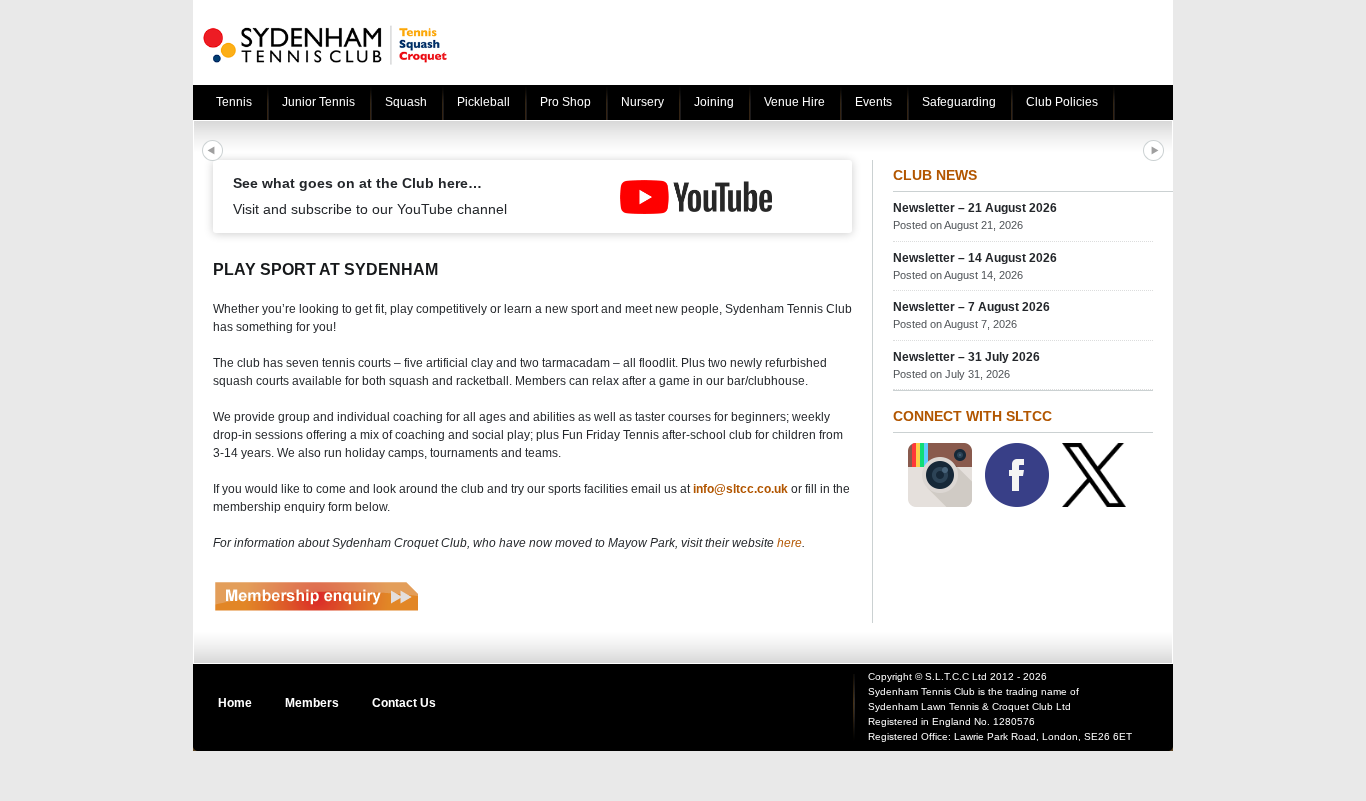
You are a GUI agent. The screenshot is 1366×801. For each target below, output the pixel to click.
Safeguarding (959, 102)
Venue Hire (794, 102)
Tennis (234, 102)
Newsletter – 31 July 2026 (966, 357)
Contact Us (404, 703)
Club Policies (1062, 102)
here (789, 543)
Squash (406, 102)
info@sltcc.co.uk (740, 489)
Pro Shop (565, 102)
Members (312, 703)
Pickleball (483, 102)
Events (873, 102)
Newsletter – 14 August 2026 (975, 258)
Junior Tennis (318, 102)
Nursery (642, 102)
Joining (714, 102)
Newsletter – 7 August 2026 (971, 307)
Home (235, 703)
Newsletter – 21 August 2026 (975, 208)
